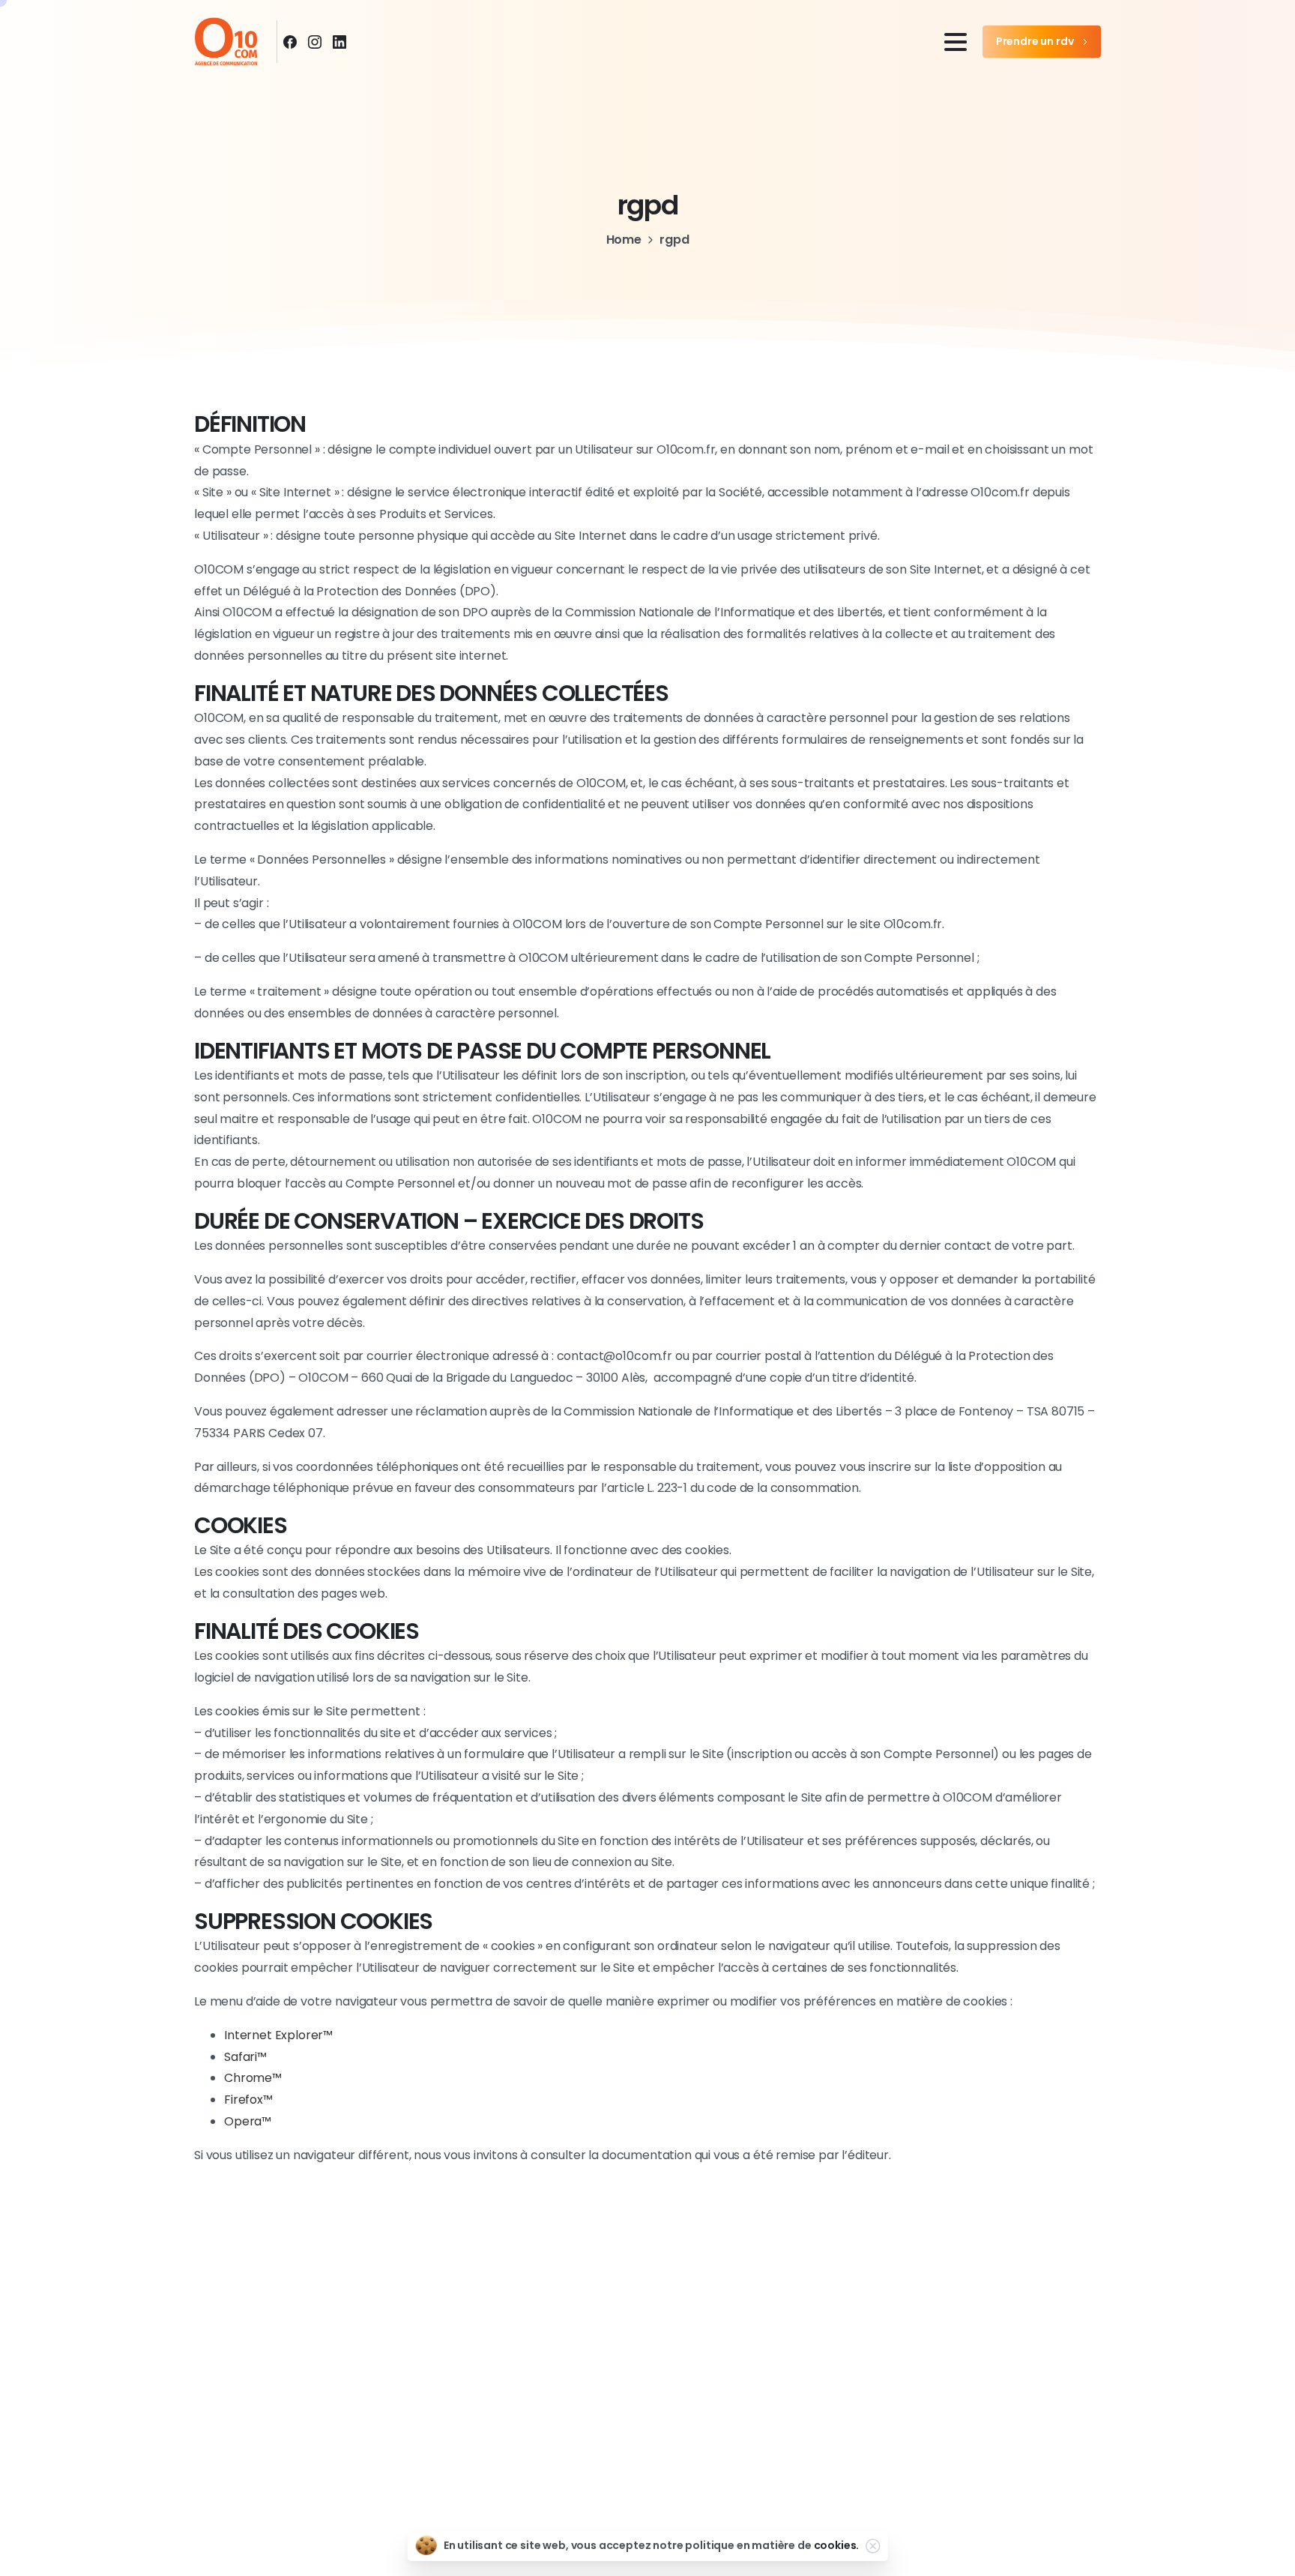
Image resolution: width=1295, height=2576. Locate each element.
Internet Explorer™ (278, 2035)
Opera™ (248, 2121)
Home (624, 240)
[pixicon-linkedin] (698, 2436)
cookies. (837, 2545)
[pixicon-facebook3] (597, 2436)
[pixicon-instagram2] (647, 2436)
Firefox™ (248, 2100)
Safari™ (245, 2057)
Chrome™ (253, 2078)
